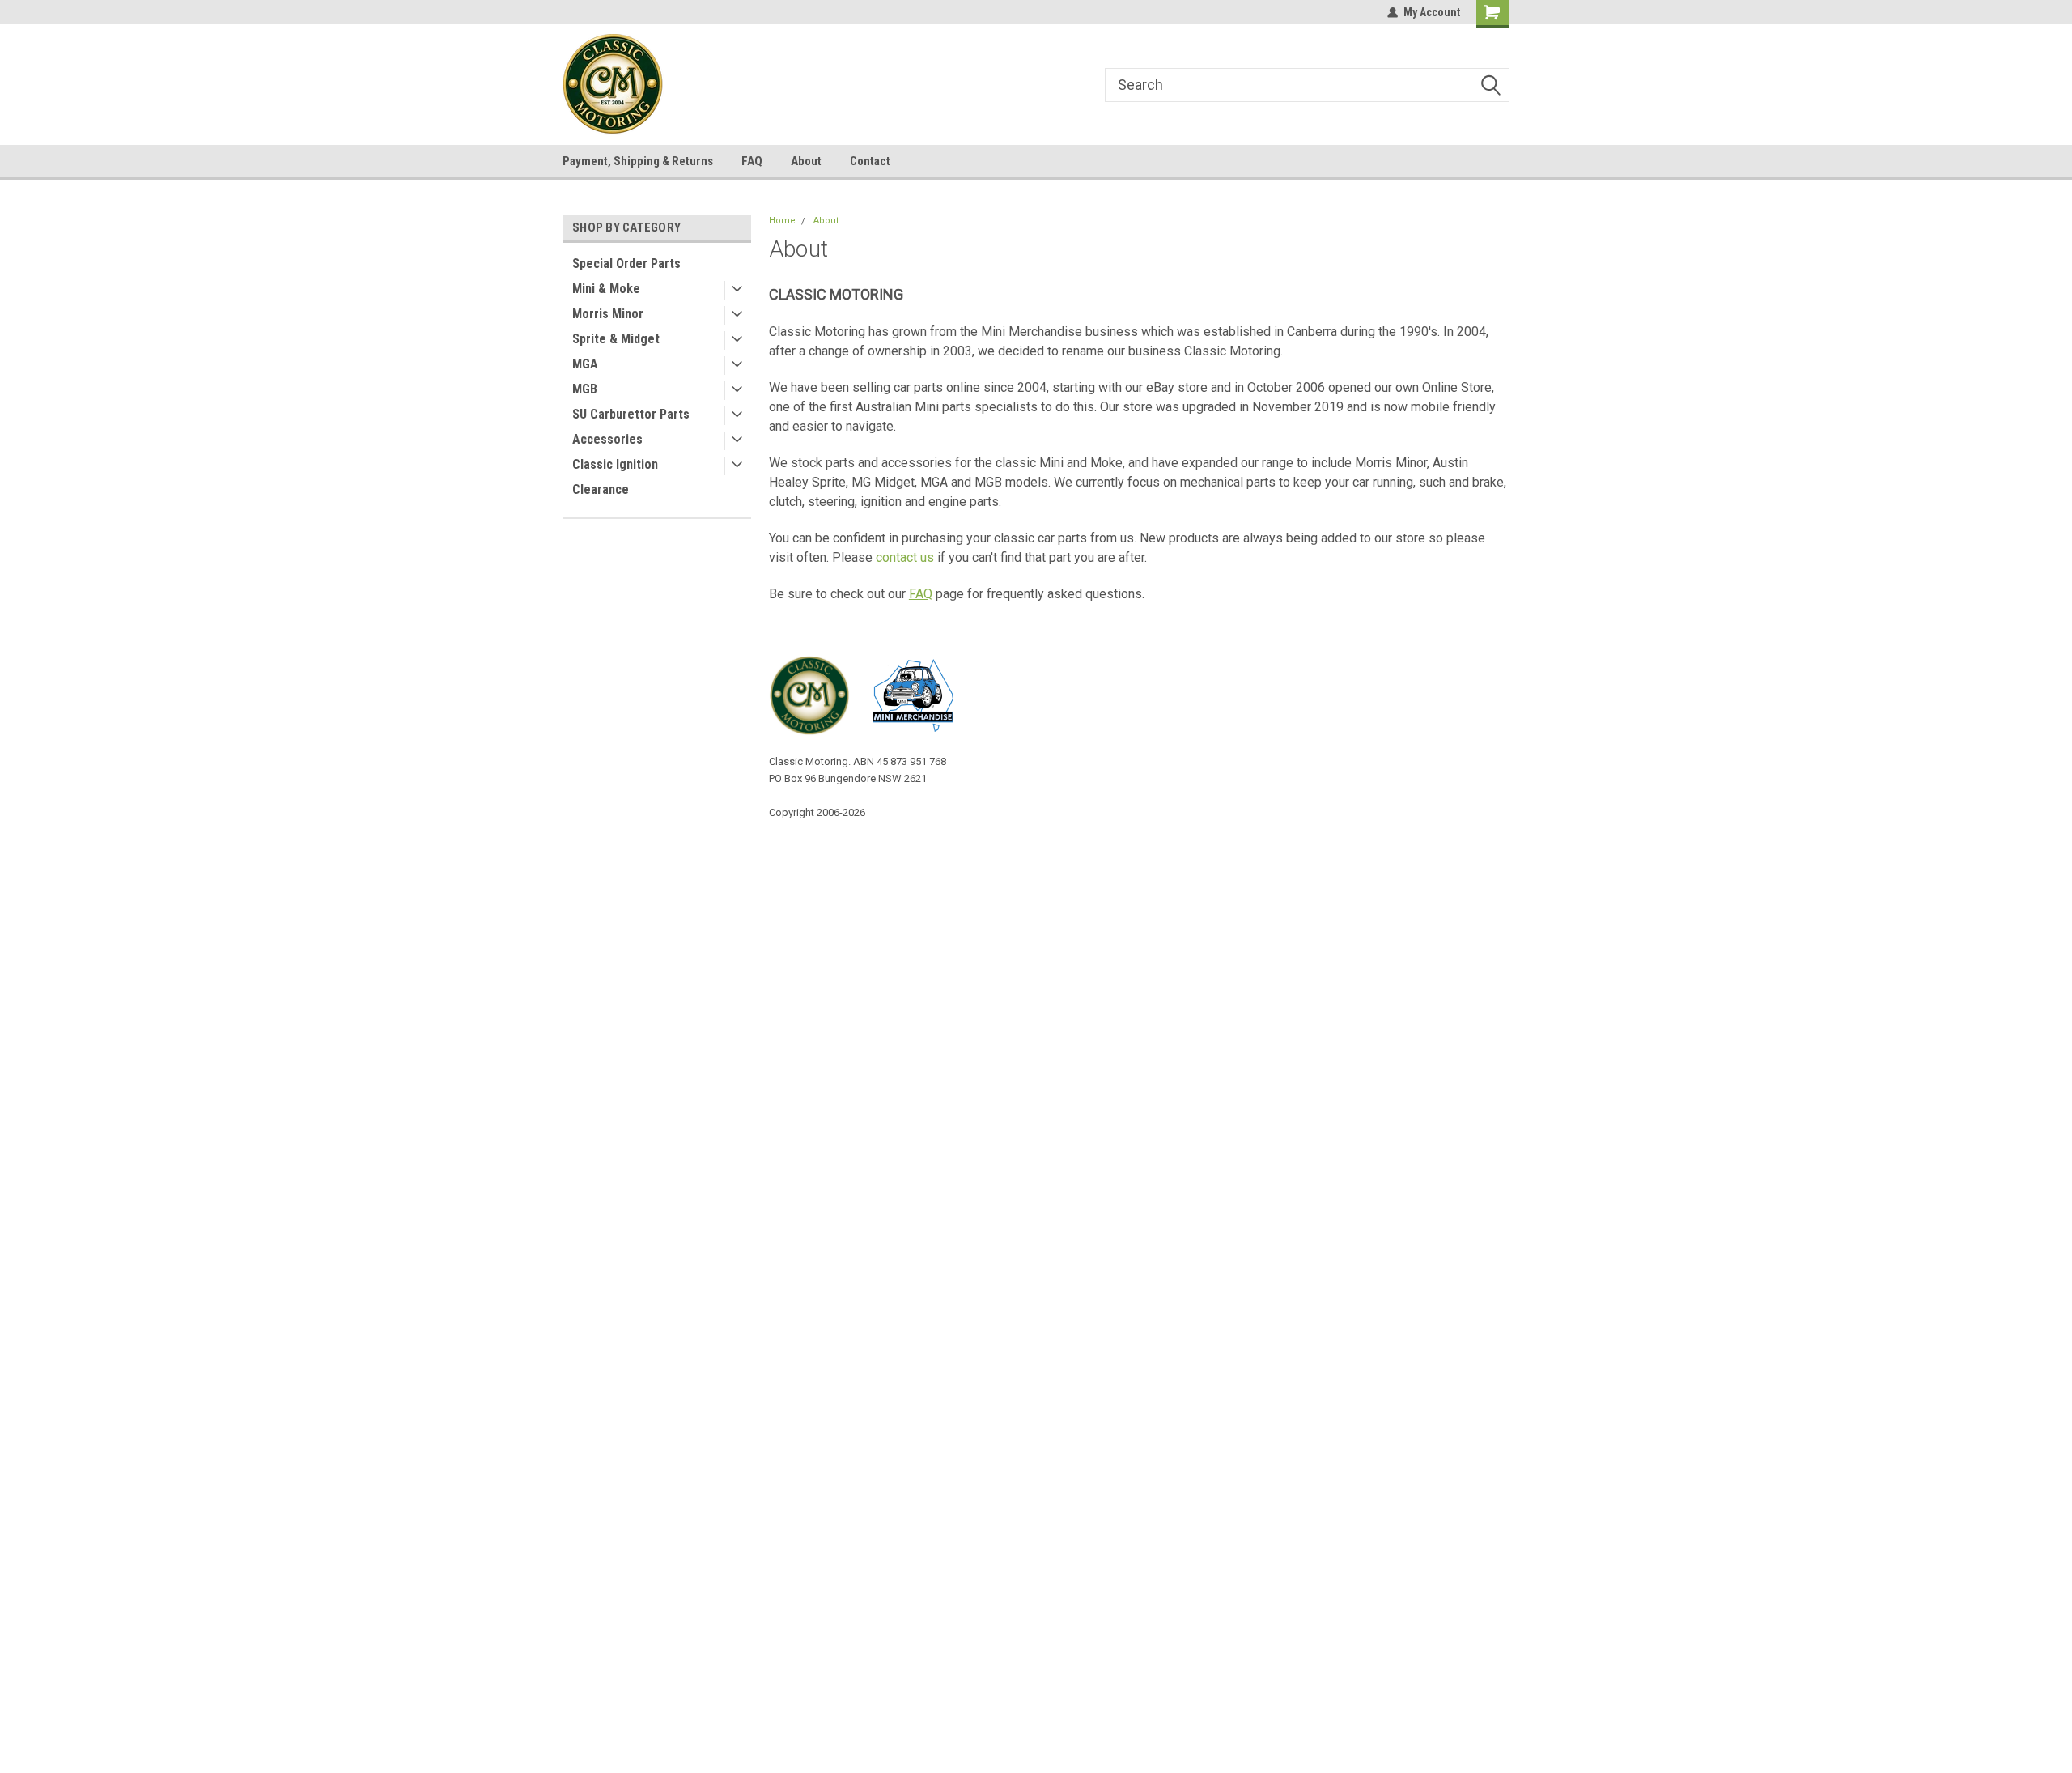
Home (782, 221)
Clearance (601, 489)
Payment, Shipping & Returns (638, 161)
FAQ (752, 161)
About (806, 161)
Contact (870, 161)
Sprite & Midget (616, 339)
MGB (585, 389)
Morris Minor (608, 314)
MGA (585, 364)
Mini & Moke (606, 289)
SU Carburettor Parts (631, 414)
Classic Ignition (615, 464)
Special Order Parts (626, 264)
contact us (905, 557)
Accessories (607, 439)
